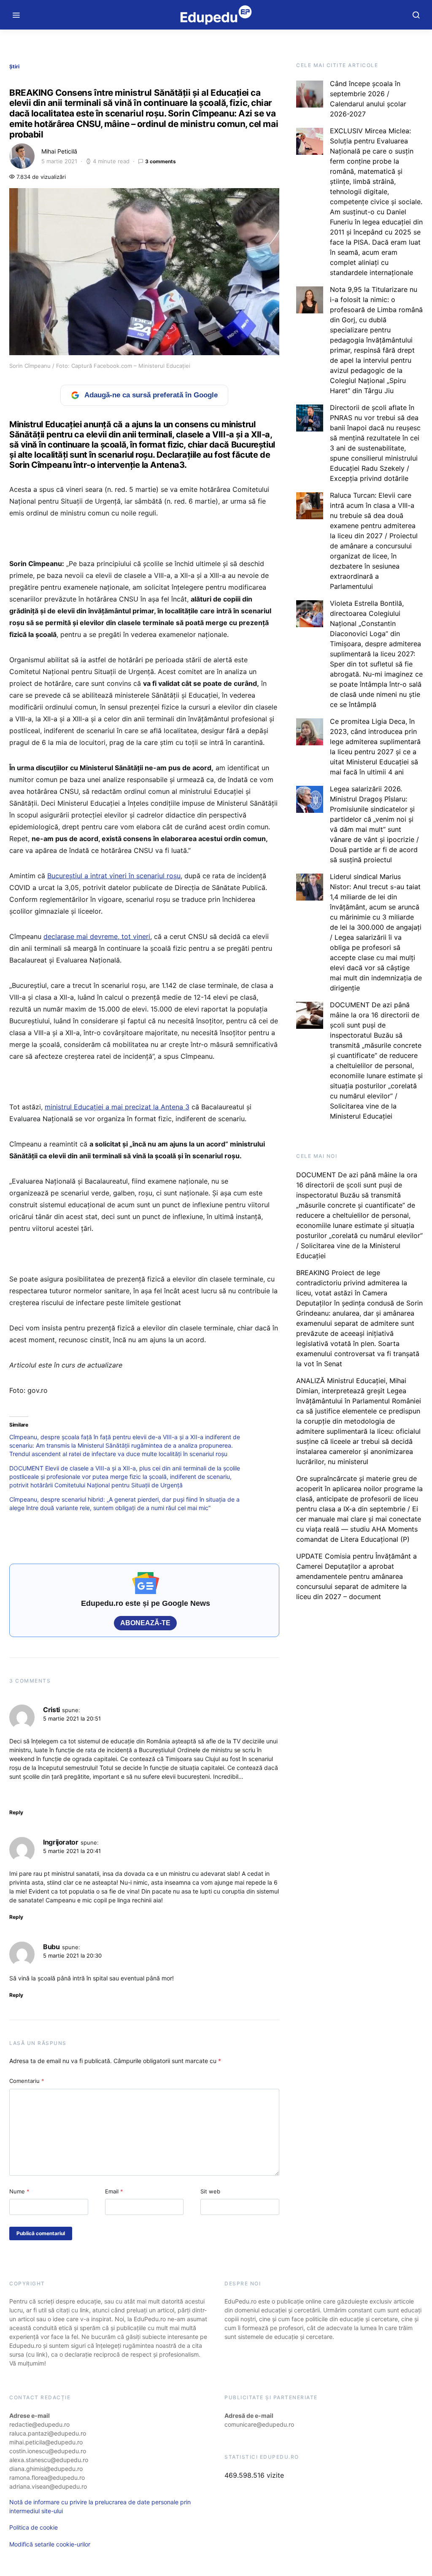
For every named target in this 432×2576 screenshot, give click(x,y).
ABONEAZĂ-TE (145, 1623)
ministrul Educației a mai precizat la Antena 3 (117, 1107)
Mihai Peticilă (59, 151)
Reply (16, 1812)
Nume (19, 2191)
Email (114, 2191)
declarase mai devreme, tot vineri (97, 936)
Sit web (210, 2191)
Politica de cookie (34, 2527)
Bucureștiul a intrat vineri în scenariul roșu (114, 876)
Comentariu (27, 2081)
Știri (14, 66)
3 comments (161, 161)
